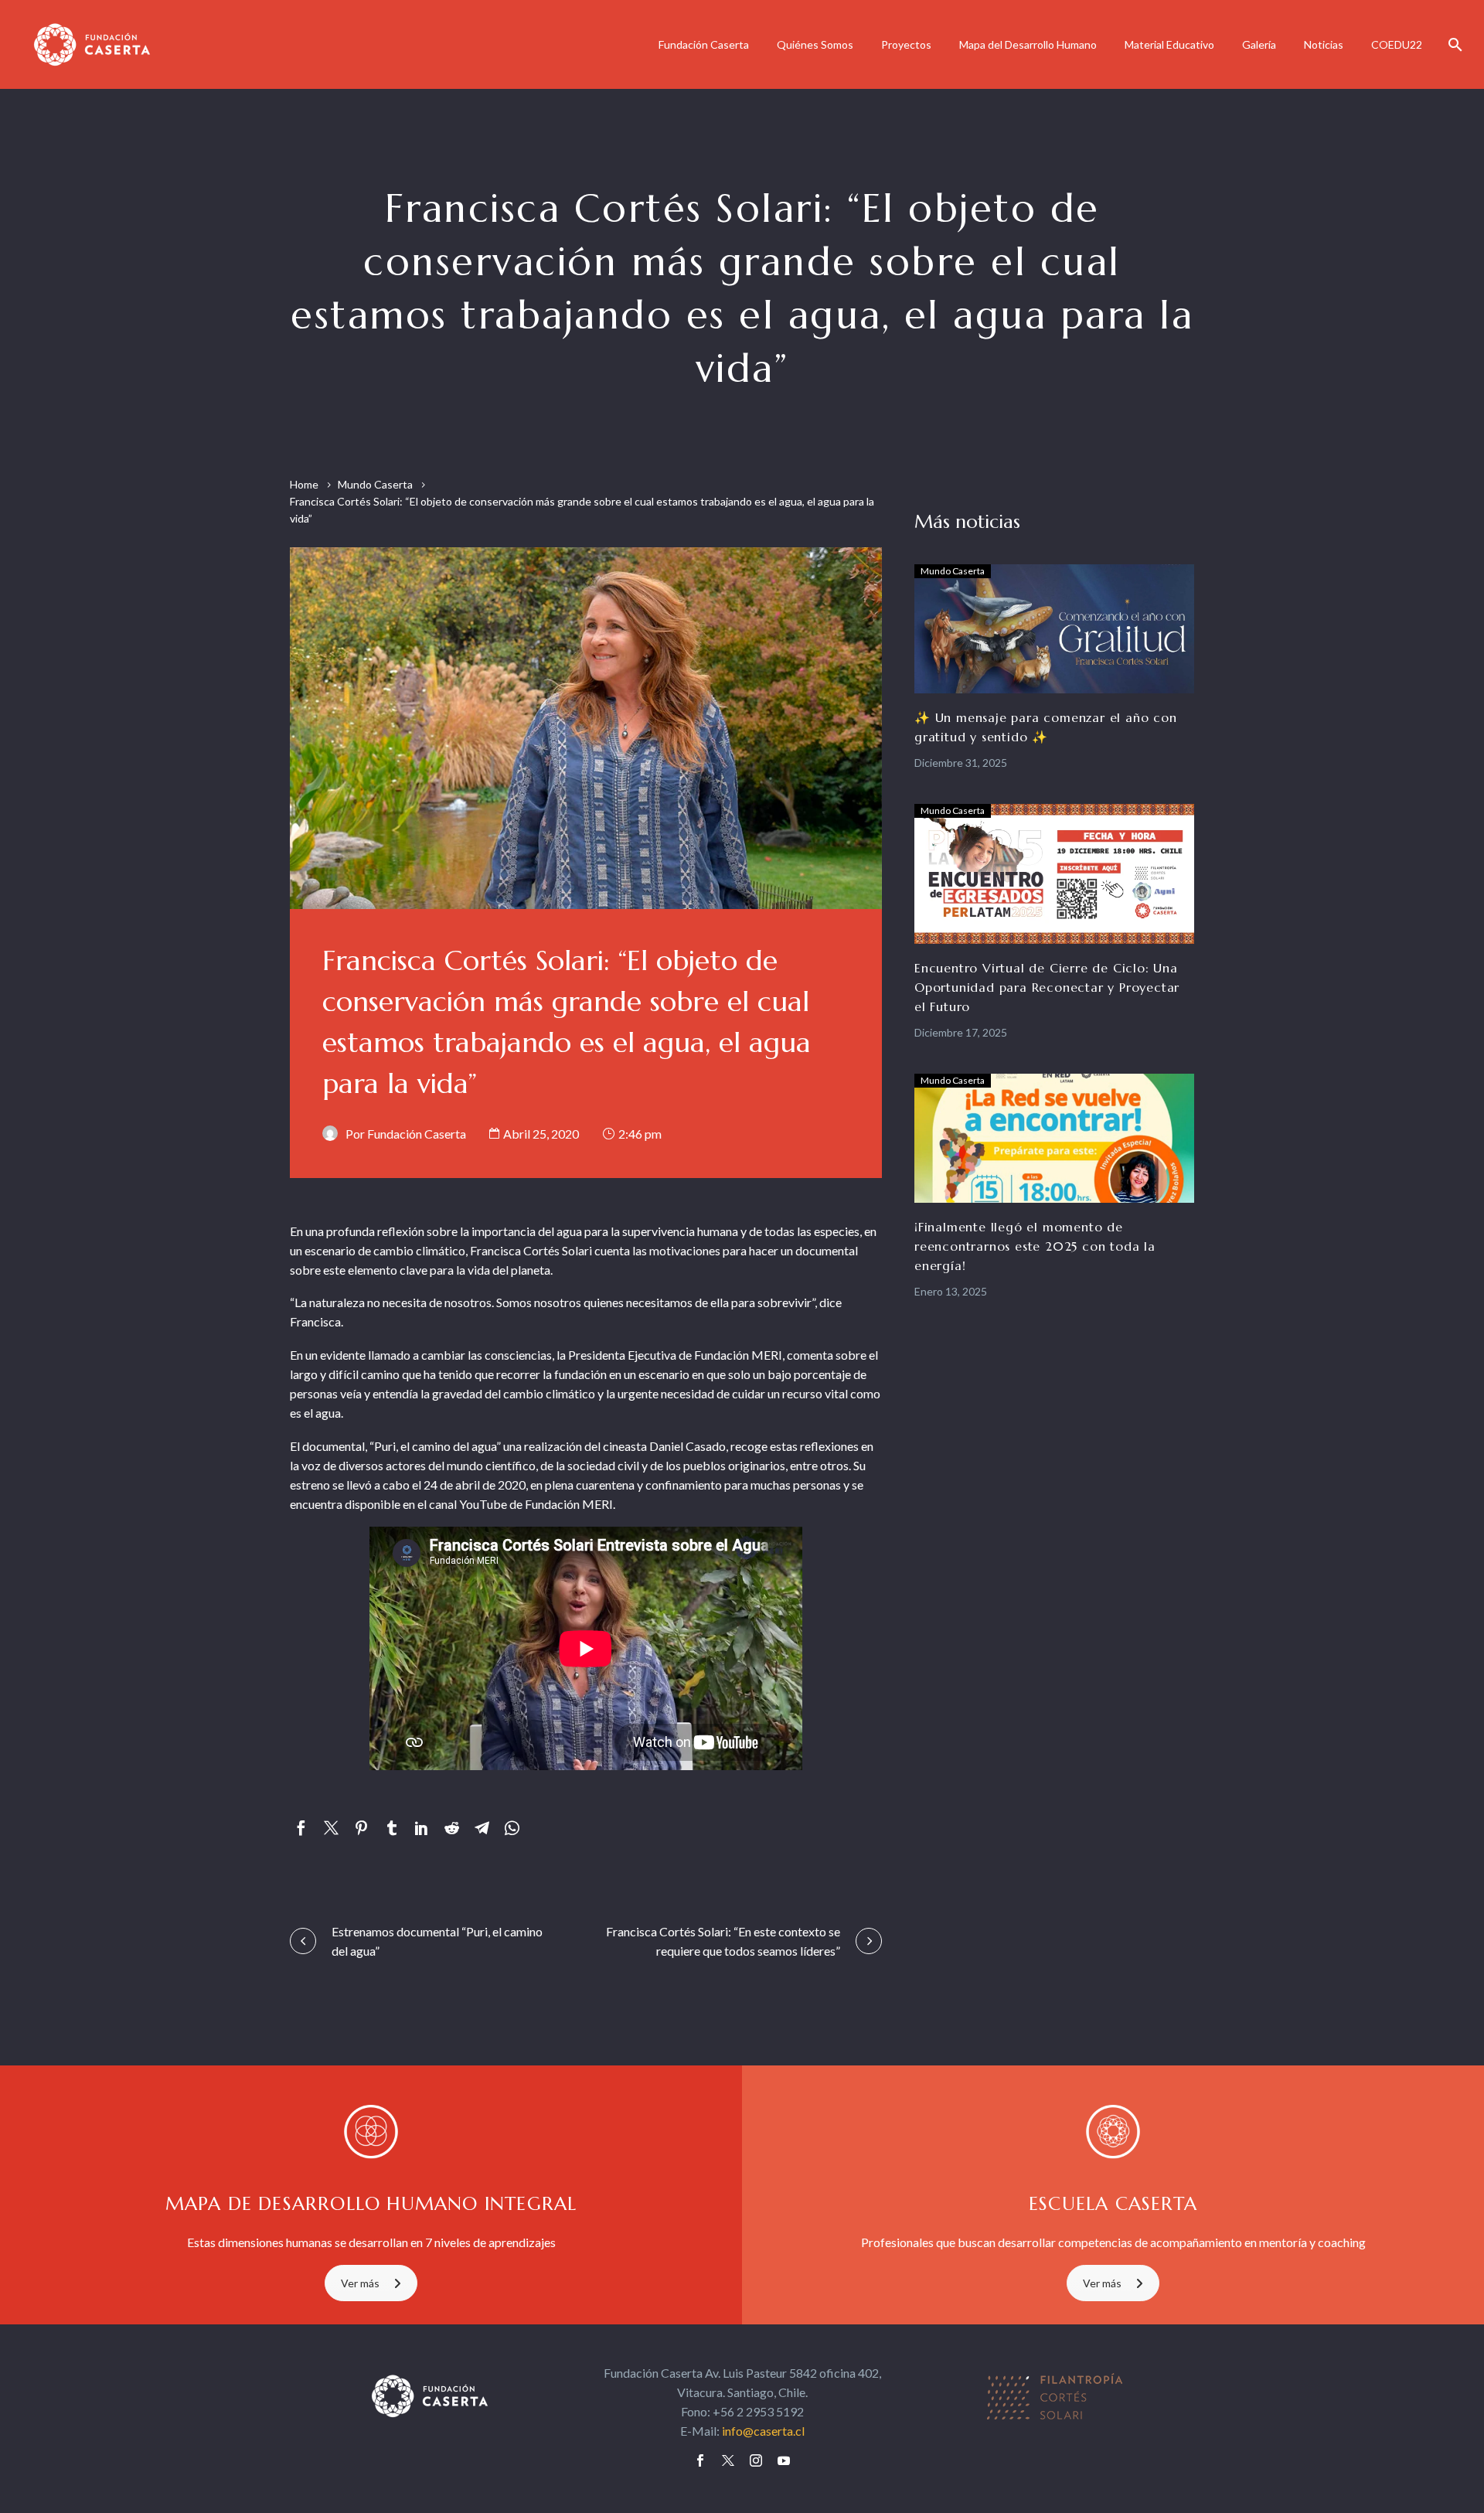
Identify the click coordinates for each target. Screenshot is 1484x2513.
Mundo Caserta (375, 484)
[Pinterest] (361, 1828)
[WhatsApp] (512, 1828)
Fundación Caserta (704, 44)
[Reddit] (452, 1828)
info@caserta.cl (763, 2431)
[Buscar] (1453, 44)
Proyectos (906, 44)
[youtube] (784, 2460)
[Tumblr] (391, 1828)
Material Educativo (1169, 44)
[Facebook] (301, 1828)
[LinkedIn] (422, 1828)
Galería (1259, 44)
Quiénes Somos (815, 44)
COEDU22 (1397, 44)
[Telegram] (482, 1828)
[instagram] (756, 2460)
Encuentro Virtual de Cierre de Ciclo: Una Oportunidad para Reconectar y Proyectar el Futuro (1047, 987)
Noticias (1324, 44)
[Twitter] (331, 1828)
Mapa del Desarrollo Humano (1028, 44)
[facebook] (700, 2460)
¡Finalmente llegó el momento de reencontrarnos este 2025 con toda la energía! (1035, 1246)
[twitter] (728, 2460)
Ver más (360, 2283)
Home (304, 484)
